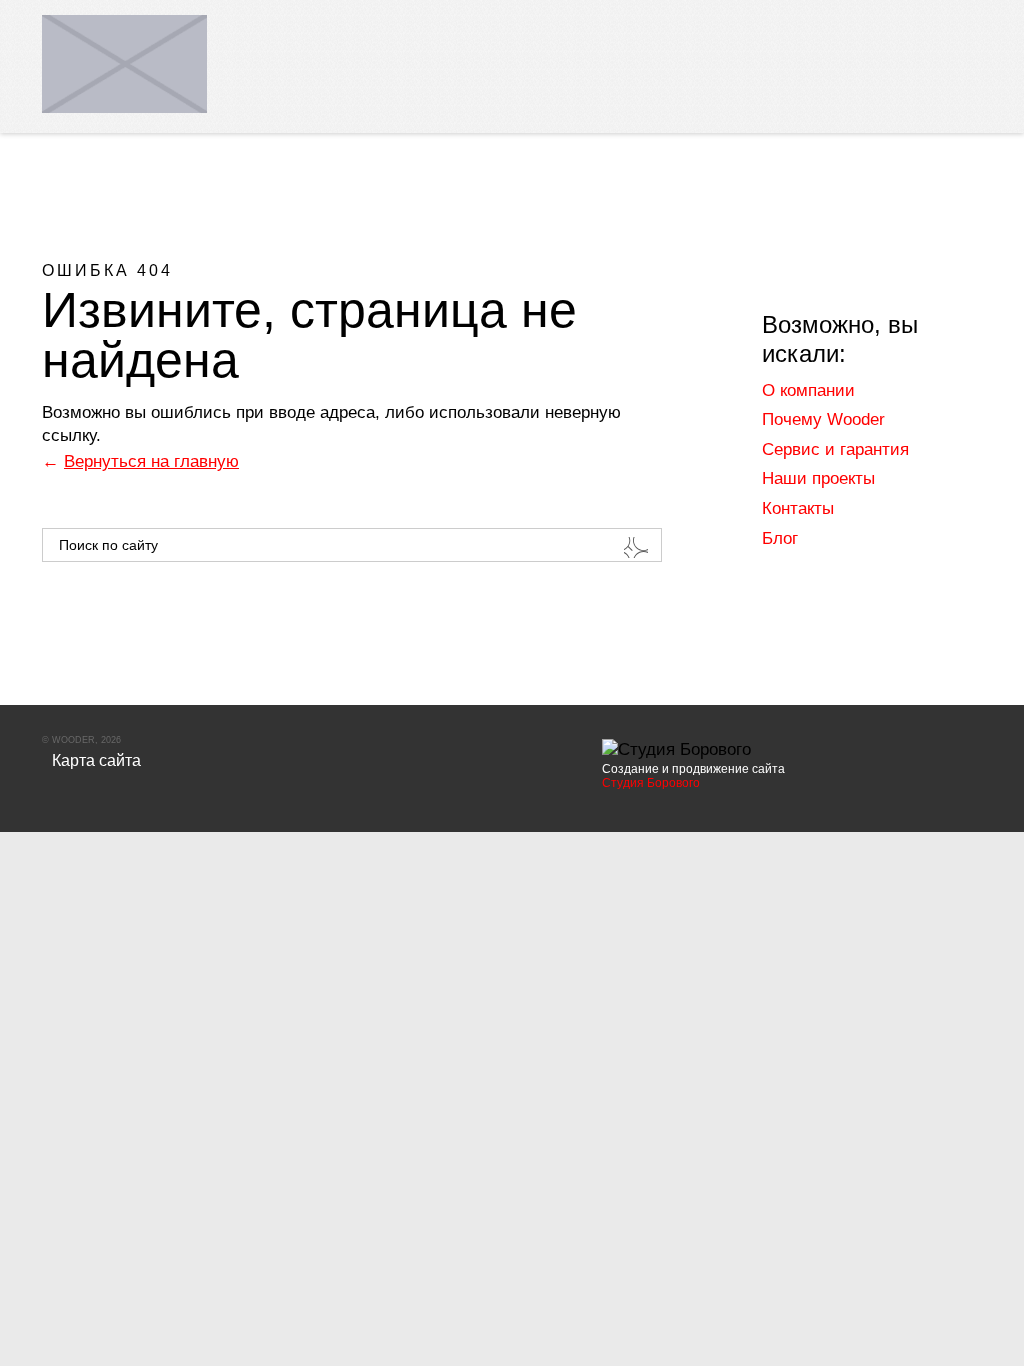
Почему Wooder (823, 419)
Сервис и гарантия (835, 449)
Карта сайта (96, 760)
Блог (780, 538)
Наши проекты (818, 478)
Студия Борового (651, 783)
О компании (808, 390)
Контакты (798, 508)
